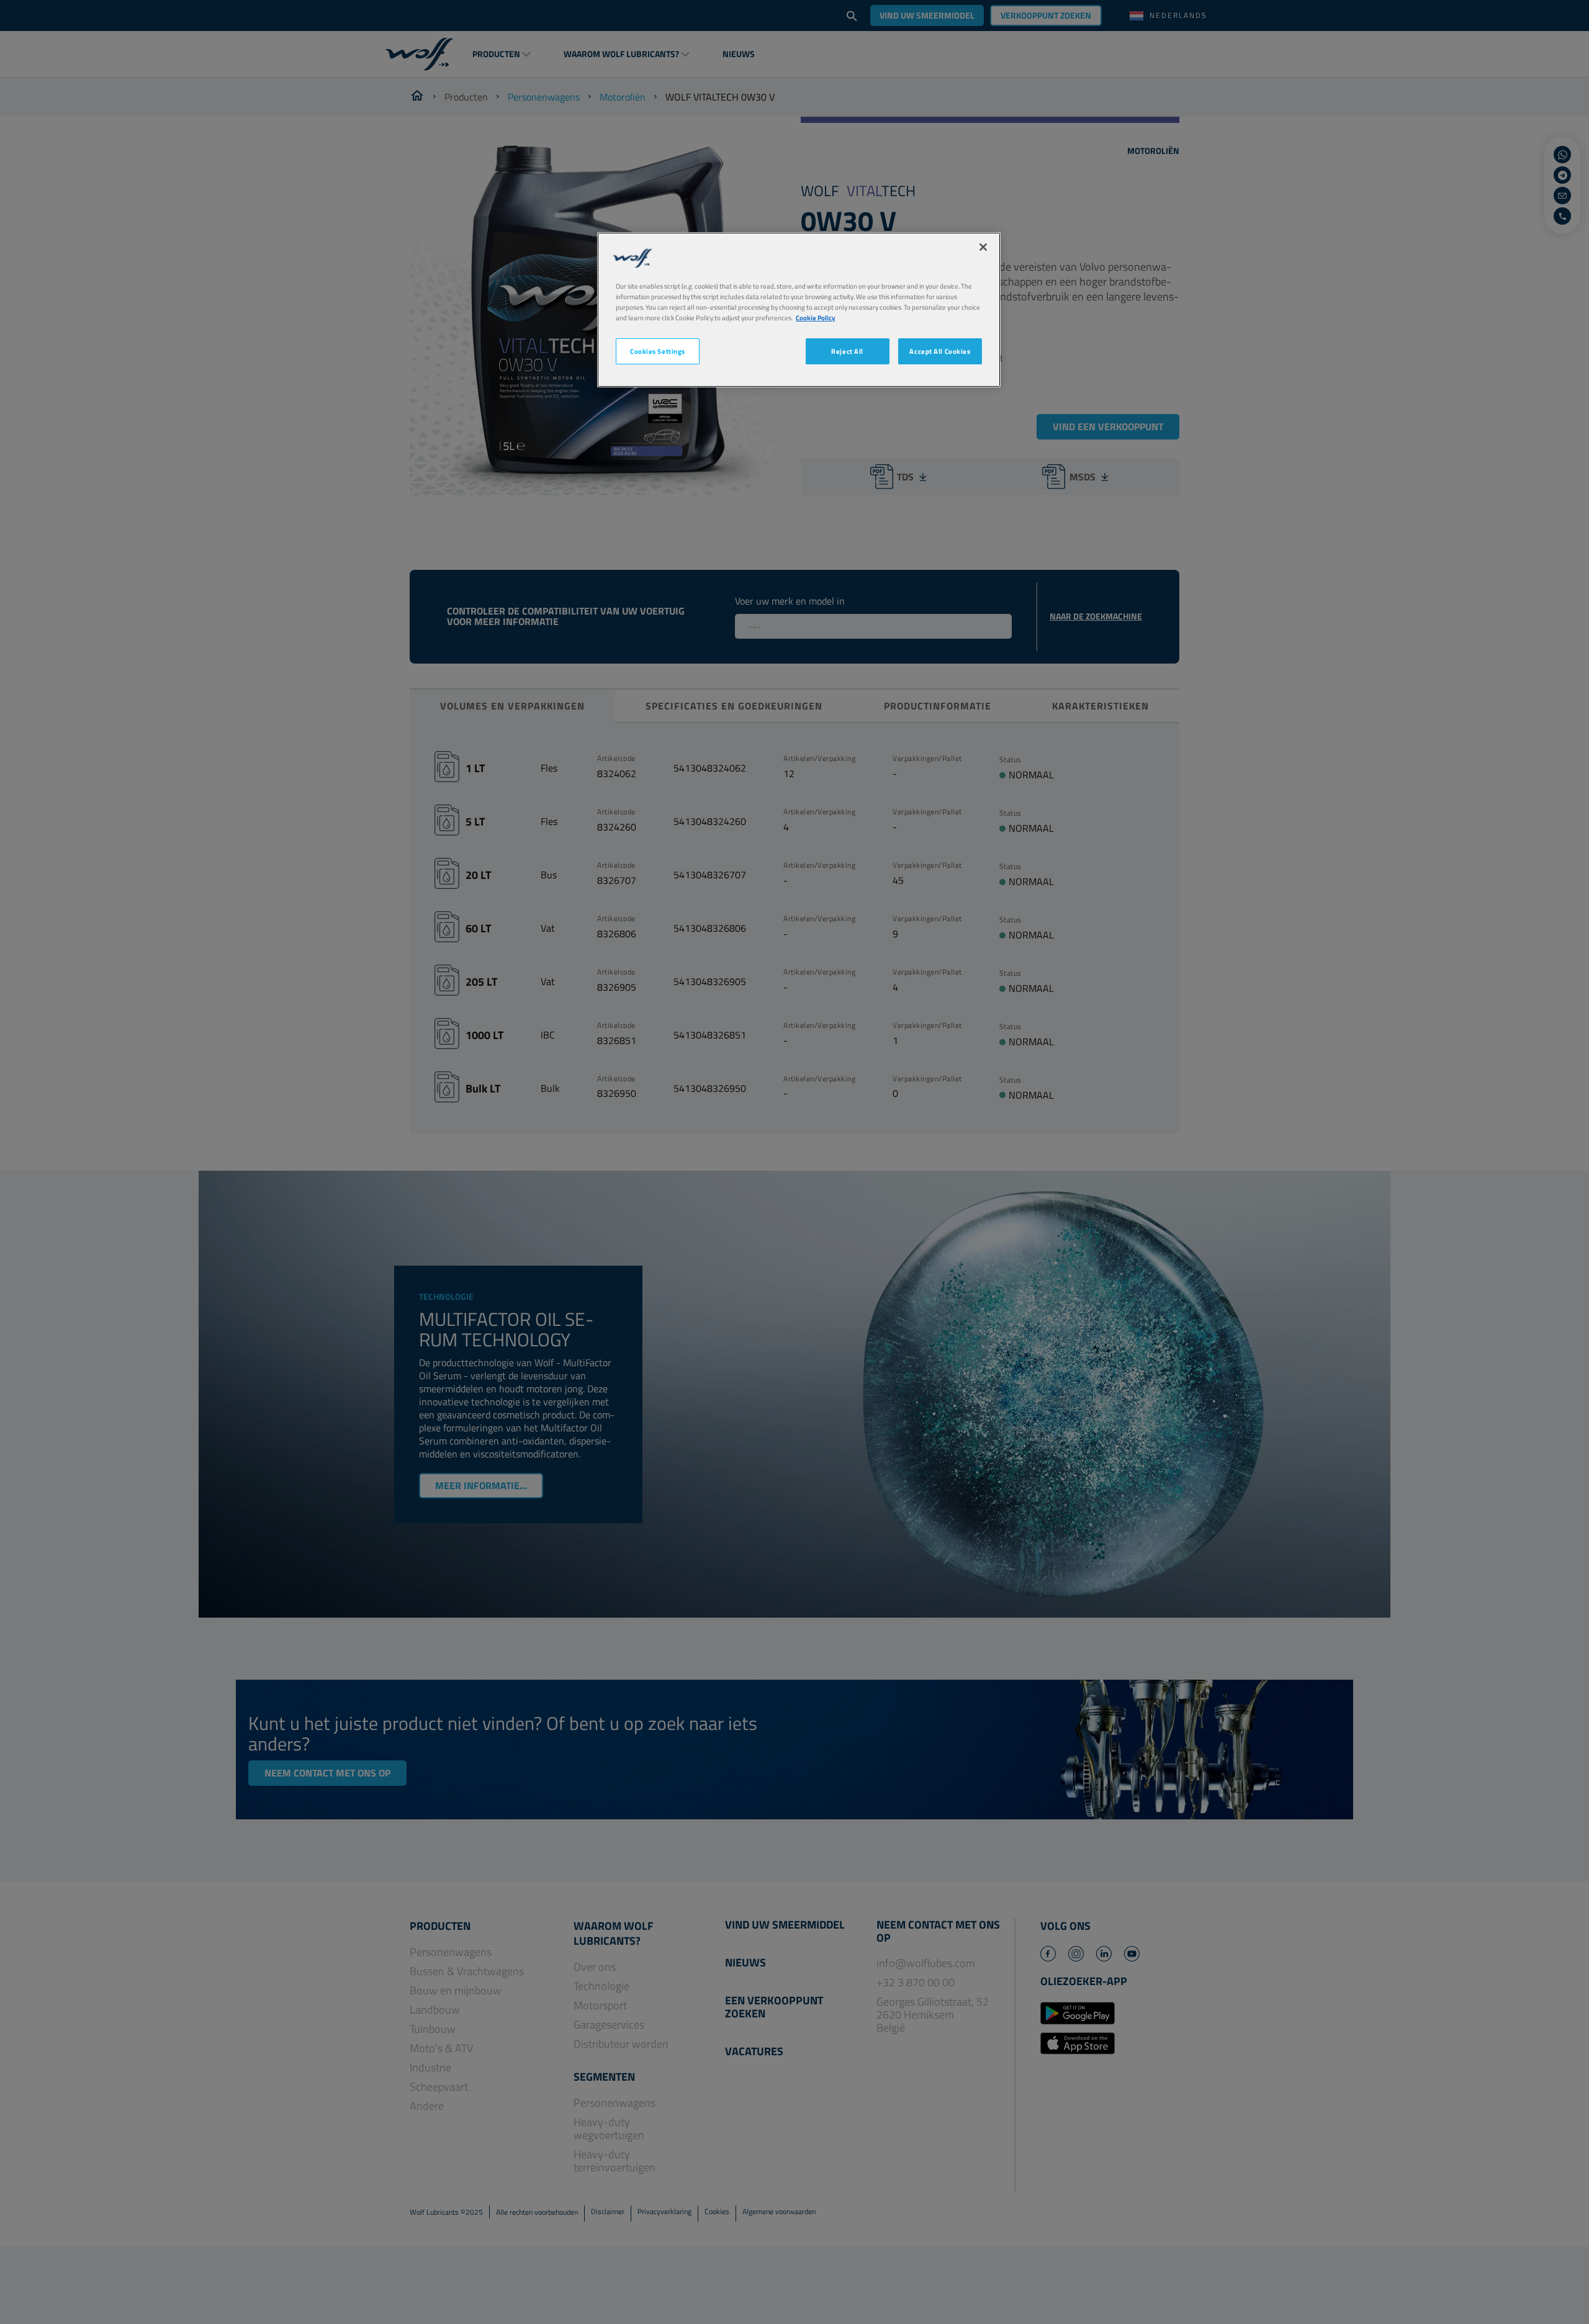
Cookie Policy (816, 318)
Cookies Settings (658, 352)
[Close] (983, 247)
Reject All (847, 352)
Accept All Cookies (940, 352)
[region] (799, 309)
